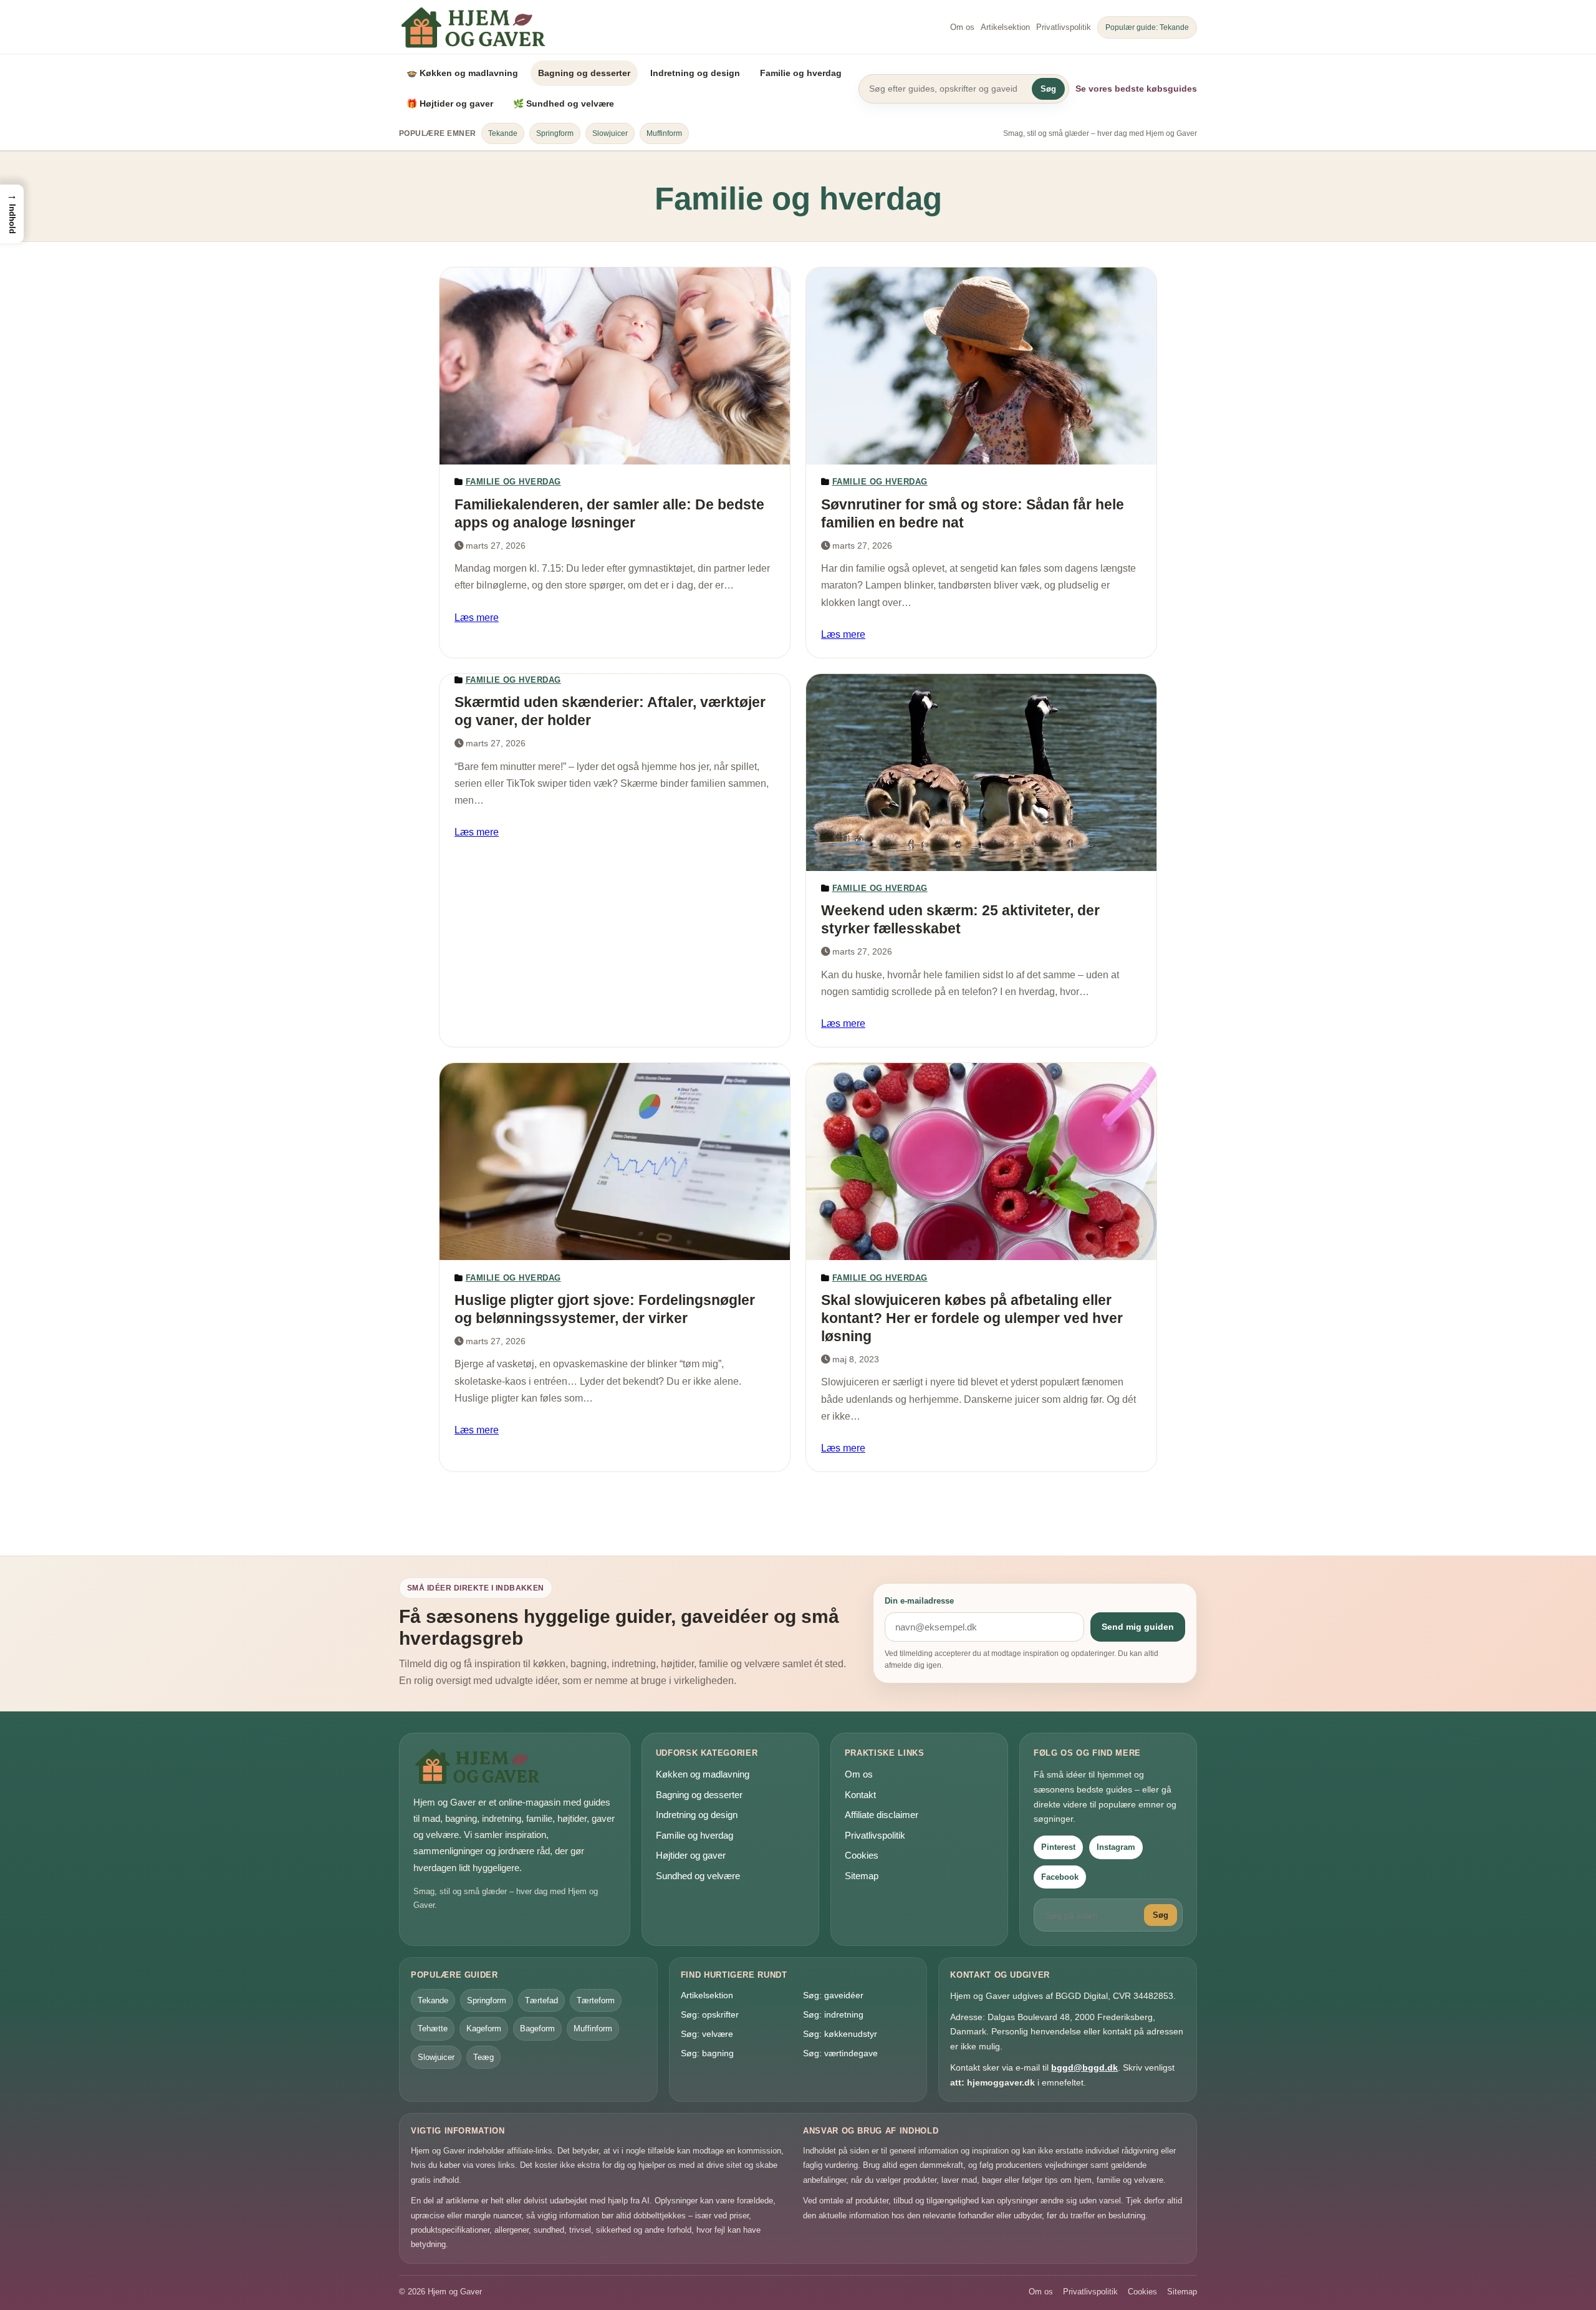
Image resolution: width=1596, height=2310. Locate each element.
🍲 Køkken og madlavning (462, 73)
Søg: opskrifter (710, 2014)
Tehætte (433, 2028)
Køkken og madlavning (703, 1774)
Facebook (1060, 1877)
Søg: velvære (707, 2034)
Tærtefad (541, 2000)
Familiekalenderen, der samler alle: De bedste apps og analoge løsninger (609, 513)
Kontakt (860, 1795)
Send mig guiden (1138, 1627)
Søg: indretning (833, 2014)
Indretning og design (695, 73)
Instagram (1116, 1847)
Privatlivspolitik (1064, 27)
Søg (1048, 89)
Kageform (484, 2028)
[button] (12, 214)
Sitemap (862, 1876)
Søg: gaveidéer (833, 1995)
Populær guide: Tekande (1147, 27)
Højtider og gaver (691, 1855)
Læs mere (477, 618)
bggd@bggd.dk (1084, 2067)
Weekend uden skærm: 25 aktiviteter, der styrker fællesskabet (960, 919)
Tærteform (596, 2000)
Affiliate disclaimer (882, 1815)
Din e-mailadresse (919, 1601)
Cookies (862, 1855)
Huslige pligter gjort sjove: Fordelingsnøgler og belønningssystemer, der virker (605, 1309)
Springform (555, 133)
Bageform (537, 2028)
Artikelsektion (1005, 27)
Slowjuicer (610, 133)
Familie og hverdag (801, 73)
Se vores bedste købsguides (1136, 89)
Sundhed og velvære (698, 1876)
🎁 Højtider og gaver (450, 103)
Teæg (483, 2057)
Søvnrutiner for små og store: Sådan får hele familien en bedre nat (973, 513)
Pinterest (1058, 1847)
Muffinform (664, 133)
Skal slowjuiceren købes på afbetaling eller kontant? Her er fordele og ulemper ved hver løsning (972, 1318)
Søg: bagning (707, 2053)
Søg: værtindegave (840, 2053)
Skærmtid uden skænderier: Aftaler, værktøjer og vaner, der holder (610, 711)
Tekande (503, 133)
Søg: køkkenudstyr (840, 2034)
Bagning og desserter (584, 73)
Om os (962, 27)
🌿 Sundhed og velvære (564, 103)
